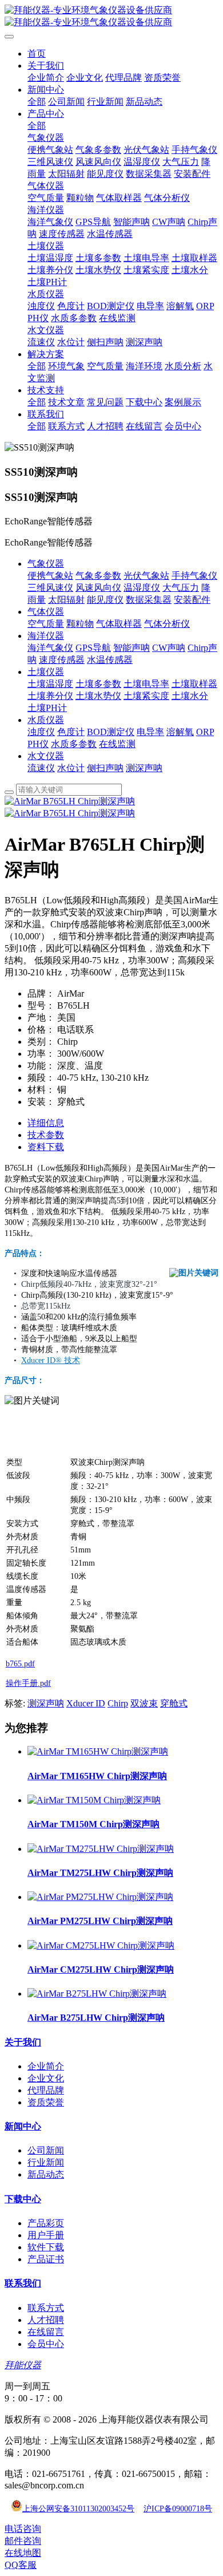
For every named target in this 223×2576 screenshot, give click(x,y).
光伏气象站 (146, 576)
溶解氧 (180, 732)
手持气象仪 (194, 576)
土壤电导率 (146, 684)
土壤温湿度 (50, 684)
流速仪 (41, 768)
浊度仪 (41, 732)
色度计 (71, 732)
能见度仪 (105, 600)
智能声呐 (132, 648)
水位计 (71, 768)
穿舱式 (174, 1703)
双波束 (144, 1703)
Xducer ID (86, 1703)
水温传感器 (110, 660)
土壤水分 (190, 696)
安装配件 (192, 600)
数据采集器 (149, 600)
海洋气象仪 (50, 648)
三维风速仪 (50, 588)
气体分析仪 (167, 624)
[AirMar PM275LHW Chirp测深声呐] (100, 1897)
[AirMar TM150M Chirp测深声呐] (94, 1800)
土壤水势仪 (98, 696)
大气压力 (181, 588)
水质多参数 (74, 744)
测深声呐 (144, 768)
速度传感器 (62, 660)
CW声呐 (169, 648)
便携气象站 (50, 576)
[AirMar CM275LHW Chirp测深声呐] (101, 1945)
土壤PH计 (47, 708)
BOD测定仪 (111, 732)
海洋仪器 (46, 636)
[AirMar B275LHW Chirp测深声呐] (97, 1994)
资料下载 (46, 1147)
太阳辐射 (66, 600)
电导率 (150, 732)
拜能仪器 (23, 2365)
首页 (37, 54)
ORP (205, 732)
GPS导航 (93, 648)
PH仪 (38, 744)
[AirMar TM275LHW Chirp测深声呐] (101, 1849)
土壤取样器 (194, 684)
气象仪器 (46, 564)
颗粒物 (80, 624)
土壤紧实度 (146, 696)
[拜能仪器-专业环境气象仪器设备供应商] (111, 17)
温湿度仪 (142, 588)
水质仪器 (46, 720)
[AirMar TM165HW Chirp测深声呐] (98, 1751)
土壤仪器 (46, 672)
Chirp (118, 1703)
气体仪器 (46, 612)
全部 (37, 102)
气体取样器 (119, 624)
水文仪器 (46, 756)
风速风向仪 (98, 588)
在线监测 (117, 744)
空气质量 (46, 624)
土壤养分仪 (50, 696)
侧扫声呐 (105, 768)
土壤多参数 (98, 684)
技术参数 (46, 1135)
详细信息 (46, 1123)
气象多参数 (98, 576)
